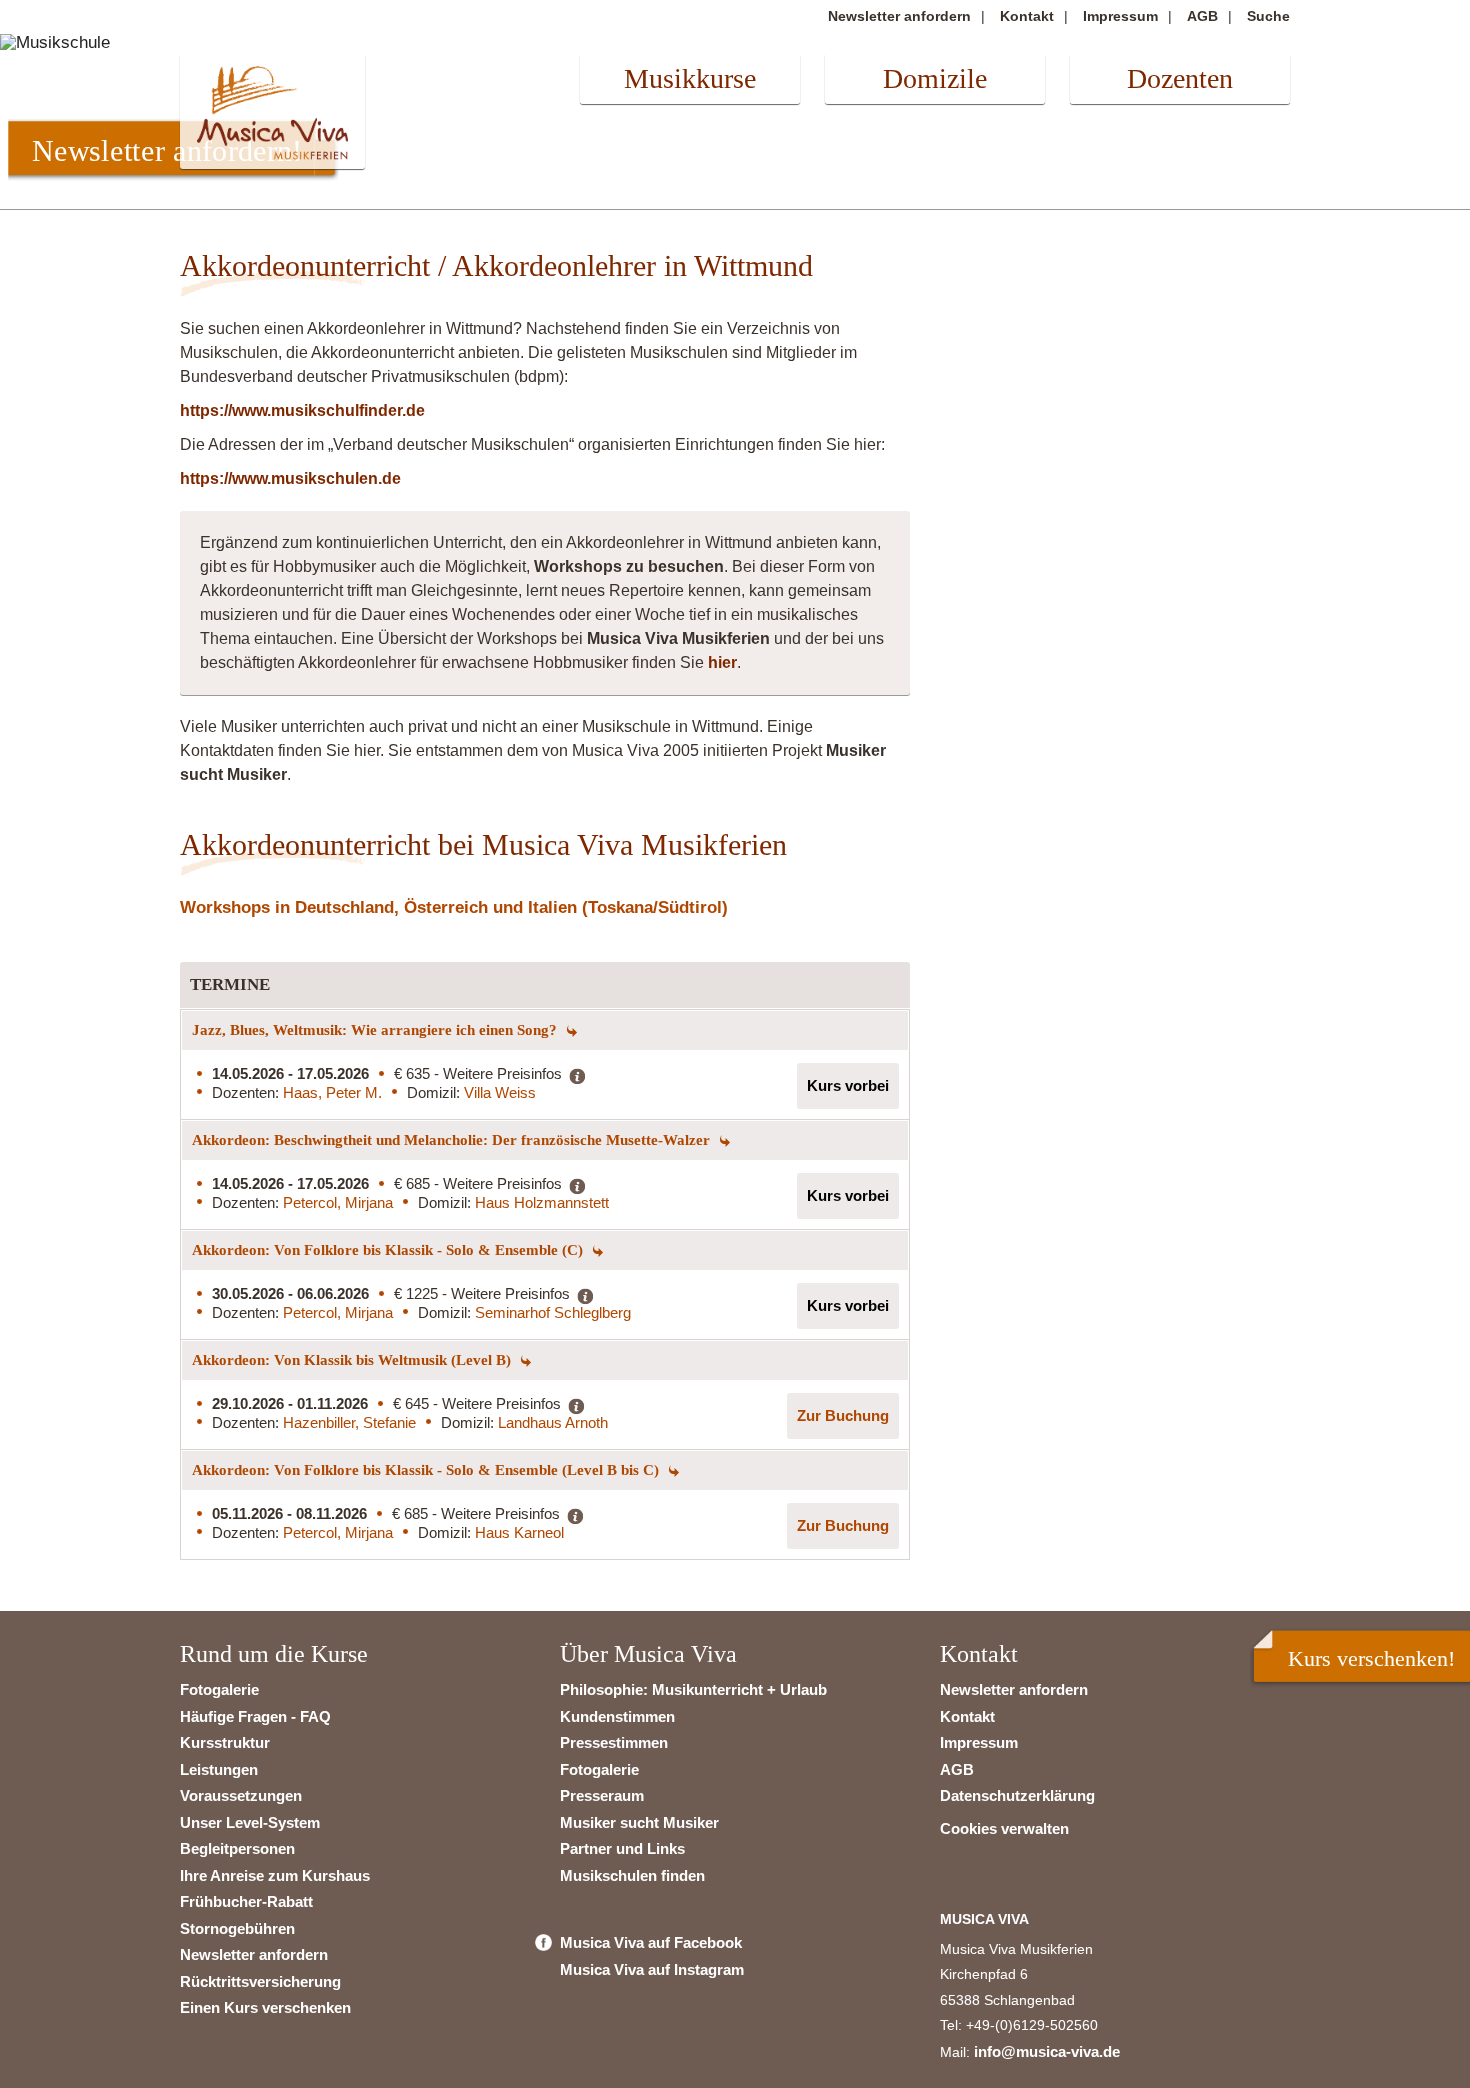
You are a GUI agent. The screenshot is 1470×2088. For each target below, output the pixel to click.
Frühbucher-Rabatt (246, 1901)
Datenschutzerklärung (1017, 1795)
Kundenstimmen (617, 1716)
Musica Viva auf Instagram (652, 1969)
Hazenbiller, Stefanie (349, 1422)
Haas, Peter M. (332, 1092)
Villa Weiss (500, 1092)
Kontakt (1027, 16)
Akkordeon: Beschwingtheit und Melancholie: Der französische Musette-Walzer (453, 1140)
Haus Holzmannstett (542, 1202)
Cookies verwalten (1004, 1828)
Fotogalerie (219, 1689)
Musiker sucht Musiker (639, 1822)
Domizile (935, 78)
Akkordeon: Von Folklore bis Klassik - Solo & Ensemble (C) (389, 1250)
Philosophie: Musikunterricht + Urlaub (693, 1689)
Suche (1268, 16)
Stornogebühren (237, 1928)
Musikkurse (690, 78)
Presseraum (602, 1795)
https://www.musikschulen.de (290, 478)
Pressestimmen (614, 1742)
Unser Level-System (250, 1822)
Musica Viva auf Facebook (651, 1942)
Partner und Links (622, 1848)
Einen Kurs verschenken (265, 2007)
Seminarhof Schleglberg (553, 1312)
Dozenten (1180, 78)
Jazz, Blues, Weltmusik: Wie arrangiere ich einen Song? (376, 1030)
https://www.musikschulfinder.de (302, 410)
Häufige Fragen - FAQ (255, 1716)
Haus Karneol (519, 1532)
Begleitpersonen (237, 1848)
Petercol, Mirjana (338, 1202)
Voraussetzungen (241, 1795)
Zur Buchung (843, 1415)
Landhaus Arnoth (553, 1422)
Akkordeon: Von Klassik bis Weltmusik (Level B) (353, 1360)
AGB (1202, 16)
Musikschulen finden (632, 1875)
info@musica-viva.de (1047, 2051)
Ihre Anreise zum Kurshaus (275, 1875)
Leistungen (219, 1769)
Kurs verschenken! (1371, 1658)
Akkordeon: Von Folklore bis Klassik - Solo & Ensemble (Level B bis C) (427, 1470)
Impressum (1120, 16)
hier (722, 662)
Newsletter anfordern (899, 16)
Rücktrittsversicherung (260, 1981)
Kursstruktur (225, 1742)
